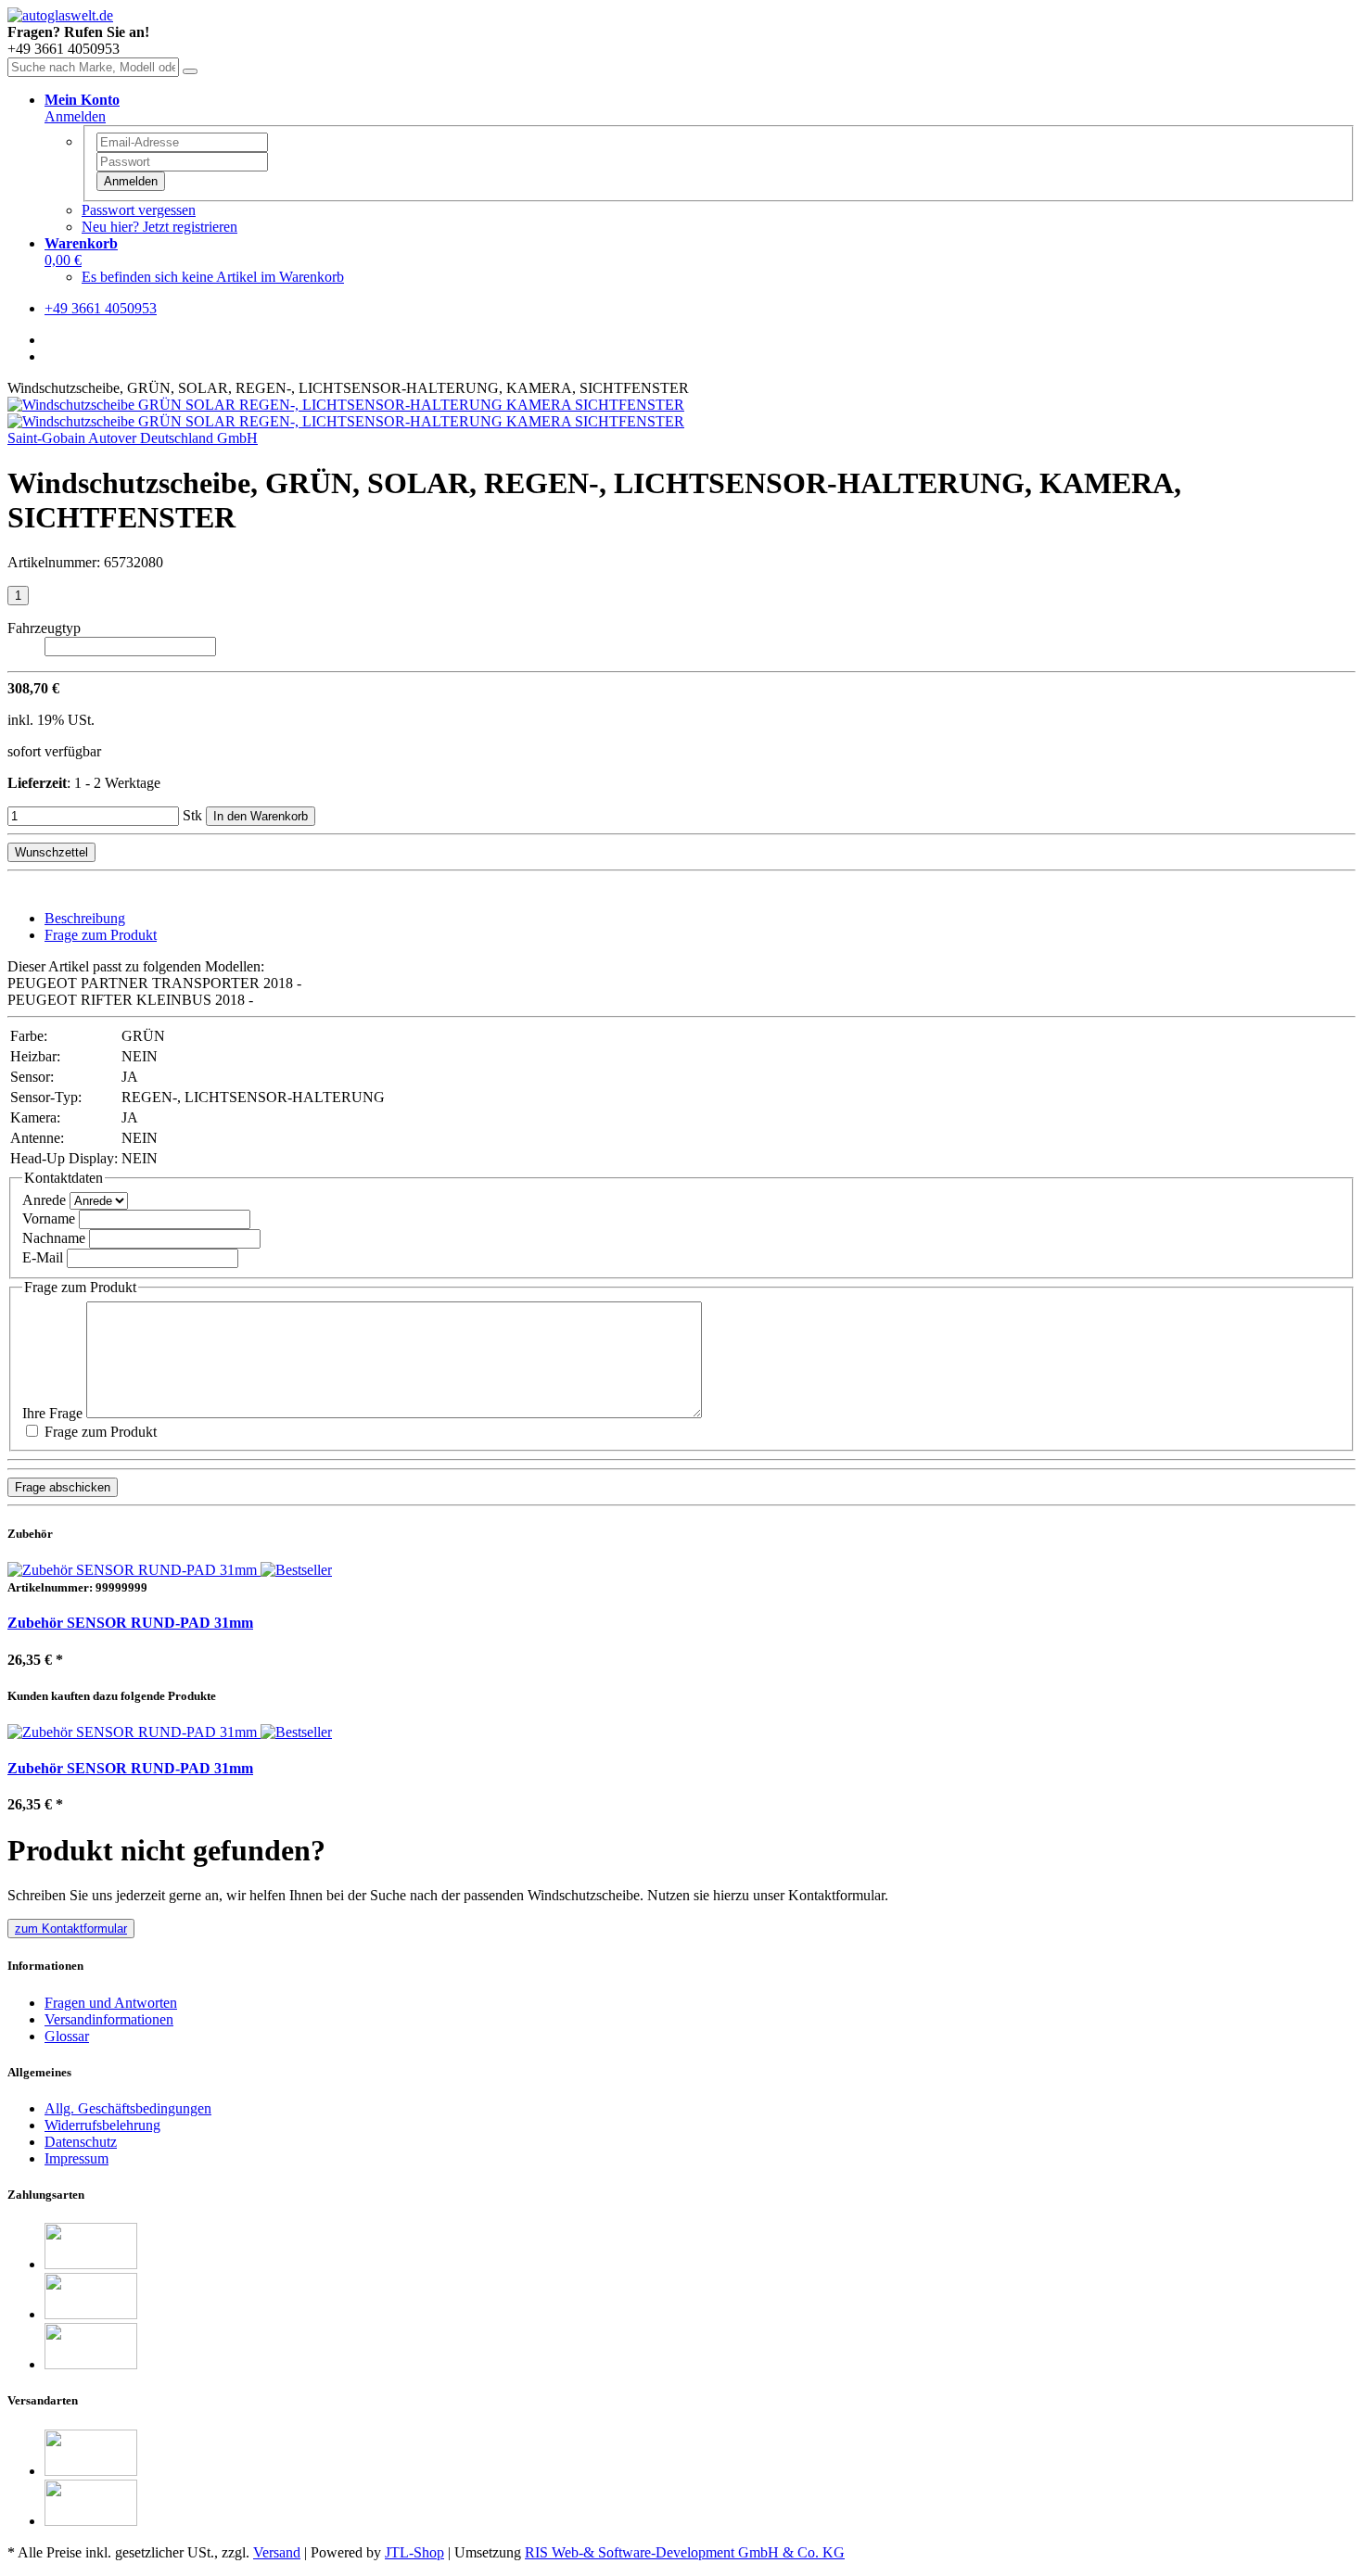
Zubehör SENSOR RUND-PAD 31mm (130, 1623)
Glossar (67, 2036)
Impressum (76, 2158)
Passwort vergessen (139, 210)
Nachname (54, 1238)
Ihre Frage (52, 1413)
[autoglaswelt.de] (60, 15)
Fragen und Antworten (111, 2003)
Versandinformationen (109, 2019)
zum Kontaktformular (71, 1929)
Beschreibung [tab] (85, 918)
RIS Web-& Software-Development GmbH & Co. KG (685, 2552)
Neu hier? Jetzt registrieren (159, 227)
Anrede (44, 1200)
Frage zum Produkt (99, 1432)
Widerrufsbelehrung (102, 2125)
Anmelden (131, 181)
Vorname (49, 1218)
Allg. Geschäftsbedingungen (128, 2108)
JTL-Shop (414, 2552)
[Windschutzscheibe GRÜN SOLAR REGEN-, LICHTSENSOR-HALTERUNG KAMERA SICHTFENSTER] (346, 405)
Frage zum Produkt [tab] (101, 935)
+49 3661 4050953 (101, 308)
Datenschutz (81, 2142)
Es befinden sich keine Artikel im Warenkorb (213, 277)
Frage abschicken (63, 1487)
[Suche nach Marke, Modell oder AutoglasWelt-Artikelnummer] (190, 71)
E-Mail (43, 1257)
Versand (277, 2552)
